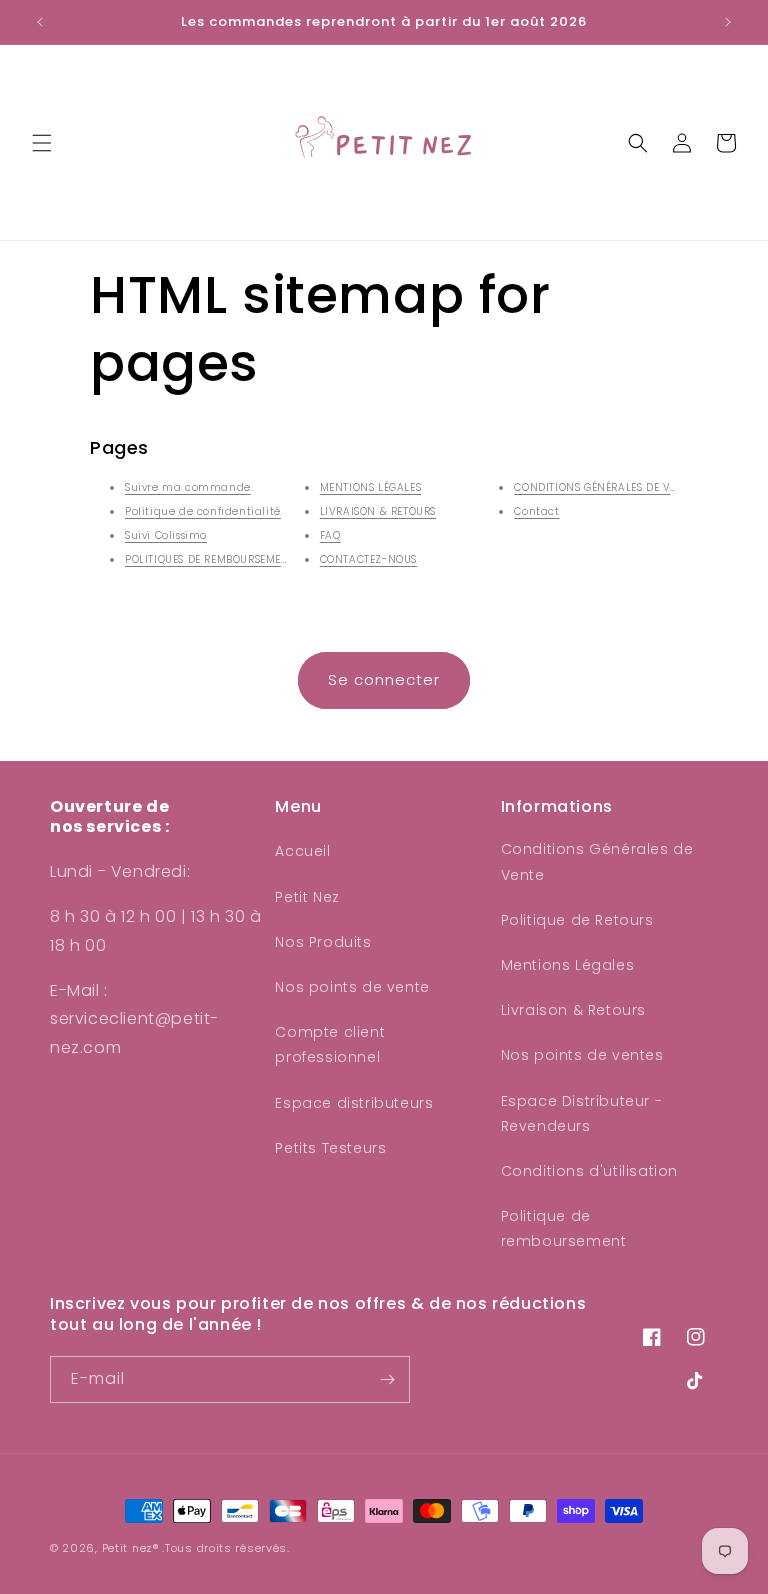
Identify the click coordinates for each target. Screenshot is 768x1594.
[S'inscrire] (387, 1379)
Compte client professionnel (330, 1044)
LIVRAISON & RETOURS (378, 511)
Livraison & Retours (573, 1010)
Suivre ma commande (188, 487)
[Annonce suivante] (728, 22)
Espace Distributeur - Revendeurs (582, 1113)
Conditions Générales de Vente (597, 861)
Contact (536, 511)
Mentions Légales (568, 965)
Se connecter (384, 679)
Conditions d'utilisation (589, 1171)
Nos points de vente (352, 987)
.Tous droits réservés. (225, 1548)
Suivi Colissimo (166, 535)
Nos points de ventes (582, 1055)
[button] (42, 143)
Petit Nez (307, 897)
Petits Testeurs (330, 1148)
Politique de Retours (577, 920)
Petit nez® (130, 1548)
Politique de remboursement (564, 1228)
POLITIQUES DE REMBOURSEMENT (210, 559)
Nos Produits (323, 942)
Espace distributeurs (354, 1103)
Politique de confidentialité (203, 511)
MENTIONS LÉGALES (371, 487)
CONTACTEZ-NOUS (368, 559)
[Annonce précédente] (40, 22)
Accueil (302, 851)
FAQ (330, 535)
